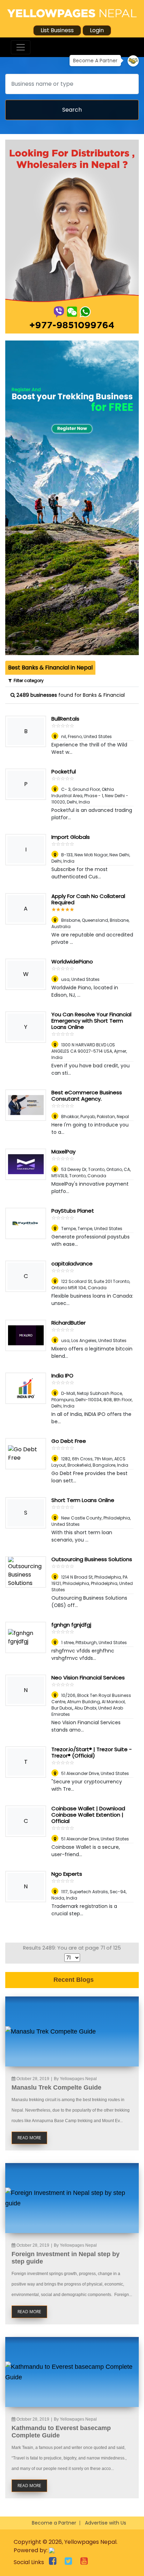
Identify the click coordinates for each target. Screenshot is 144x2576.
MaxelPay (63, 1152)
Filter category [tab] (28, 680)
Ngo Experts (67, 1874)
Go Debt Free (69, 1441)
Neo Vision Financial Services (88, 1677)
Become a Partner (54, 2523)
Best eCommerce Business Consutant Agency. (87, 1096)
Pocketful (64, 771)
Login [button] (97, 30)
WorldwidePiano (72, 961)
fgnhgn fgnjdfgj (71, 1625)
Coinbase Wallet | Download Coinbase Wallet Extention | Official (88, 1815)
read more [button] (29, 2138)
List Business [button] (57, 30)
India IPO (62, 1375)
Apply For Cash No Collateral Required (88, 899)
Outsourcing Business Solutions (92, 1559)
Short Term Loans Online (83, 1500)
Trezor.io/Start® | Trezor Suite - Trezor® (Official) (92, 1752)
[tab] (50, 668)
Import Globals (71, 837)
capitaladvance (72, 1264)
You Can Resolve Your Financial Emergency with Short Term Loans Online (91, 1021)
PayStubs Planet (73, 1211)
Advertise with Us (106, 2523)
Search (72, 110)
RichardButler (69, 1323)
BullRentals (65, 719)
